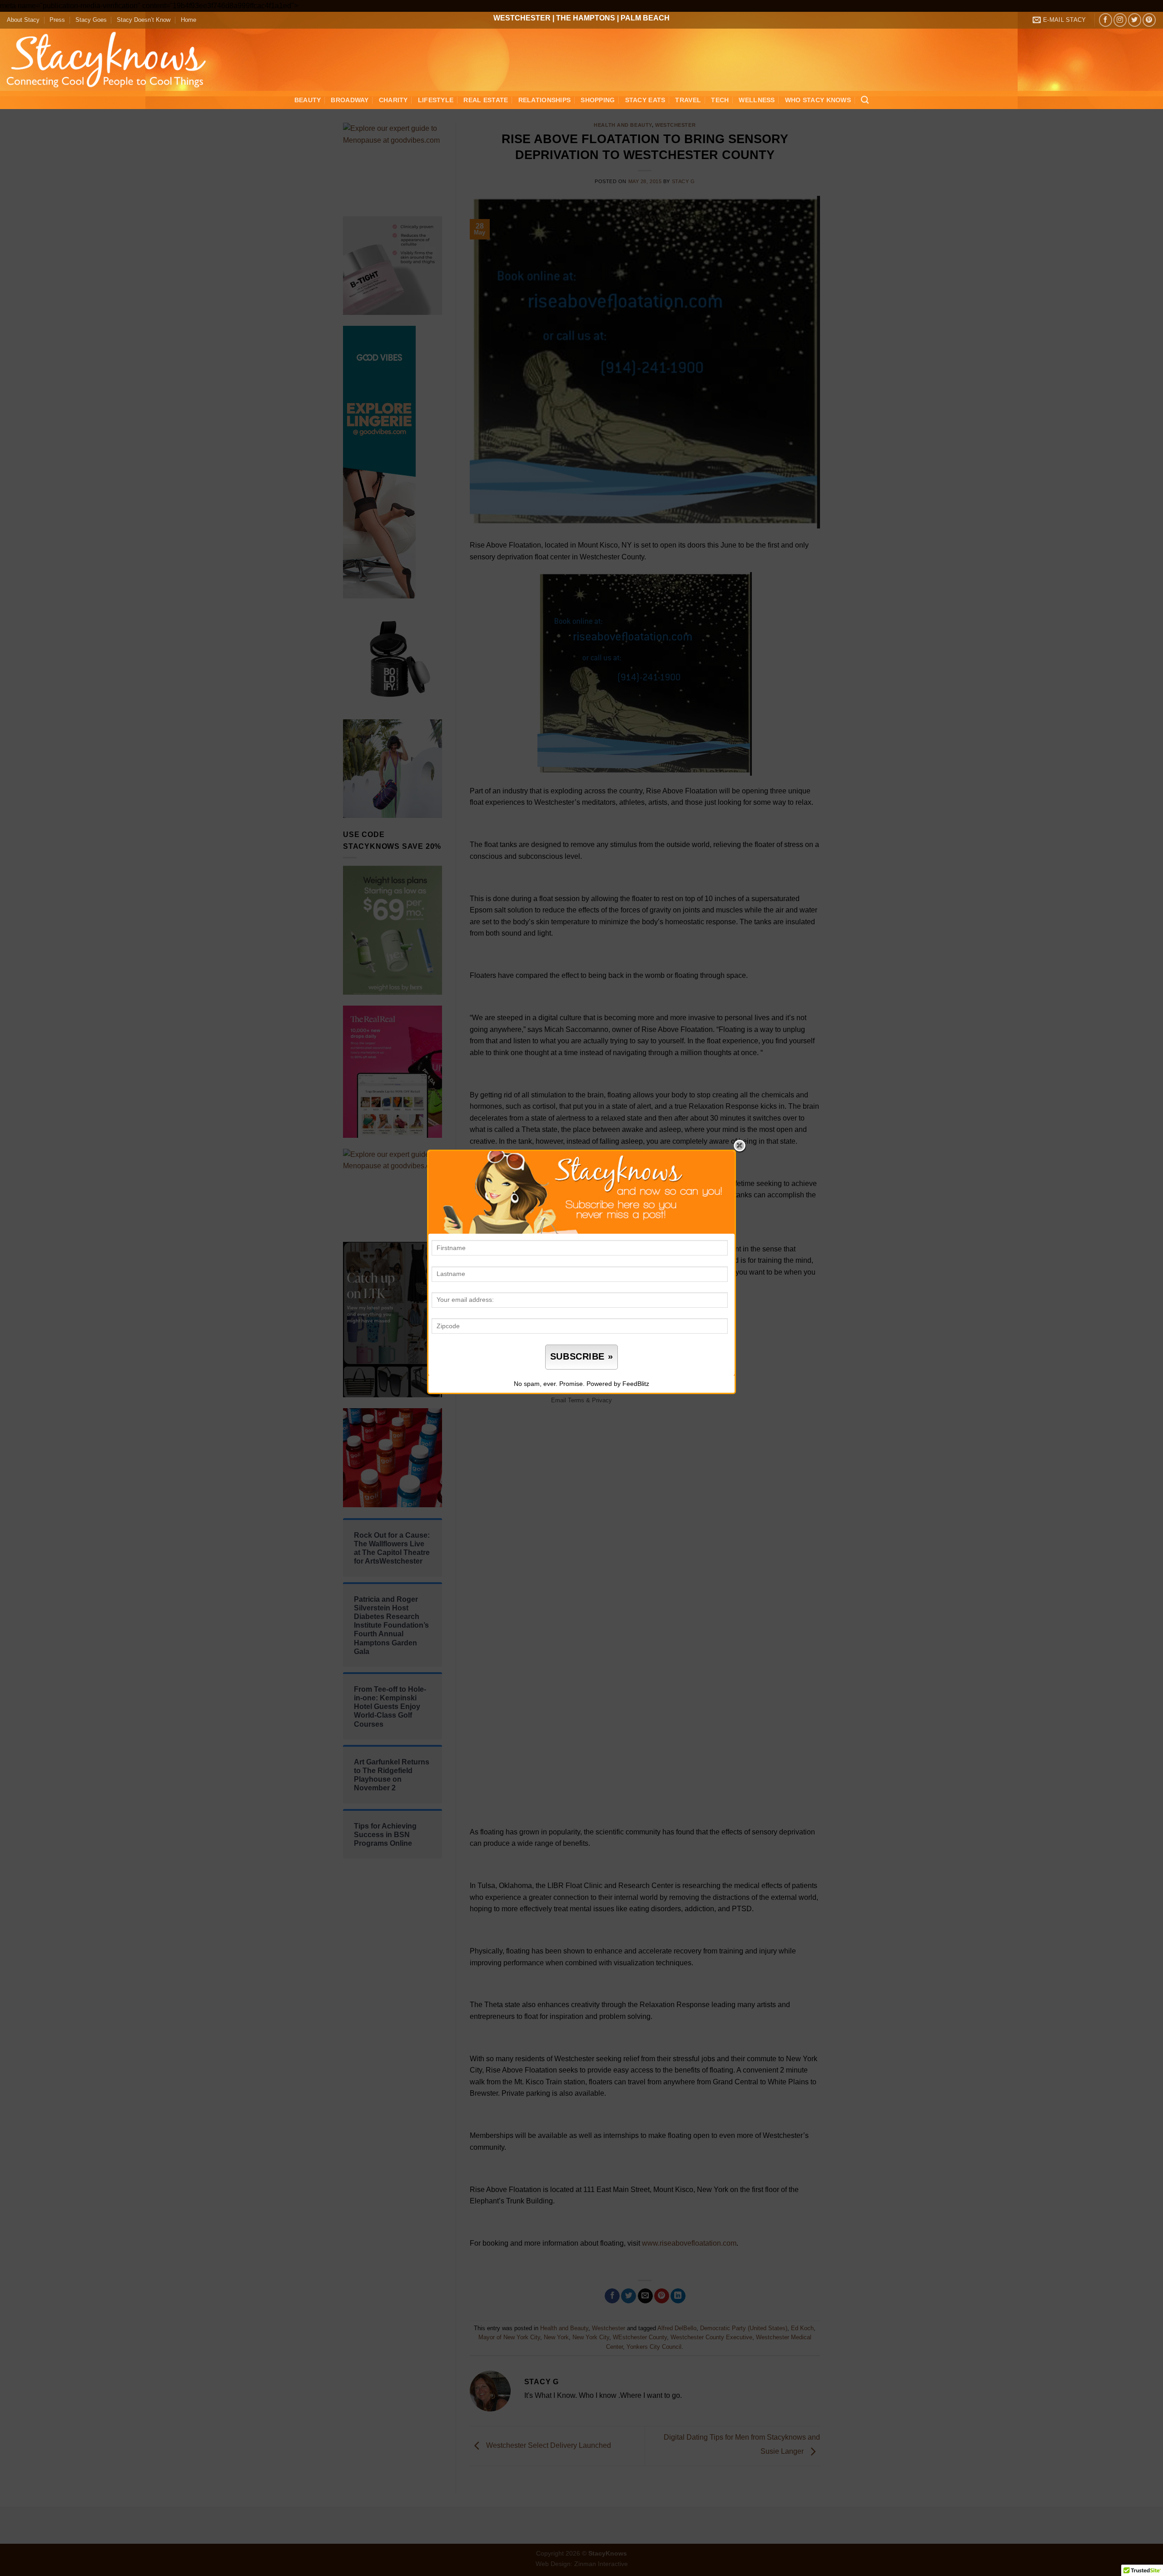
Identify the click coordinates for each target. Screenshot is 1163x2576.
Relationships (545, 100)
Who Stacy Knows (818, 100)
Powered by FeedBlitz (618, 1384)
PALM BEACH (645, 18)
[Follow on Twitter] (1135, 20)
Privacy (602, 1400)
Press (57, 20)
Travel (688, 100)
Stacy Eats (645, 100)
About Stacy (23, 20)
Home (189, 20)
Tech (720, 100)
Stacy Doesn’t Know (144, 20)
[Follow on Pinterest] (1149, 20)
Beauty (308, 100)
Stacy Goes (91, 20)
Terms (576, 1400)
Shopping (598, 100)
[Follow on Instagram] (1120, 20)
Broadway (350, 100)
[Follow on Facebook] (1106, 20)
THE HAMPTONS (586, 18)
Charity (393, 100)
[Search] (865, 100)
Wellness (757, 100)
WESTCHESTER (522, 18)
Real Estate (486, 100)
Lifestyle (436, 100)
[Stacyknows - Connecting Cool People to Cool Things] (112, 60)
